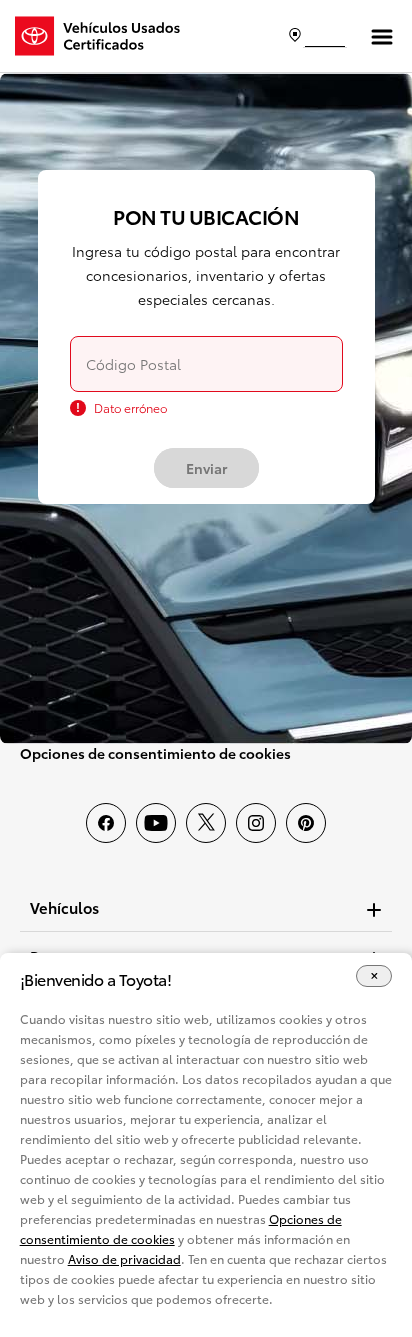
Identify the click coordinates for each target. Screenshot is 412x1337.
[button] (206, 907)
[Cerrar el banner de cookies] (374, 976)
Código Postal (133, 364)
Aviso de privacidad (124, 1258)
